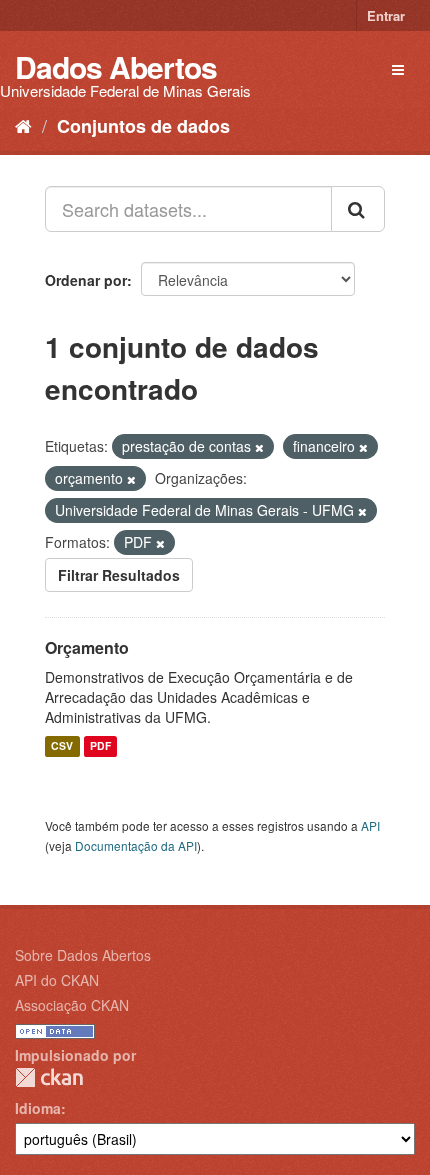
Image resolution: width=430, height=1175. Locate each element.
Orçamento (87, 647)
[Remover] (259, 447)
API (370, 825)
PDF (100, 746)
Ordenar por (86, 280)
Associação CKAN (72, 1005)
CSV (62, 746)
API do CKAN (57, 980)
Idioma (38, 1108)
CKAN (49, 1077)
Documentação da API (136, 845)
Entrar (386, 15)
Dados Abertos (116, 66)
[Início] (23, 125)
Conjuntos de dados (143, 126)
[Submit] (358, 209)
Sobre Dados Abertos (83, 955)
